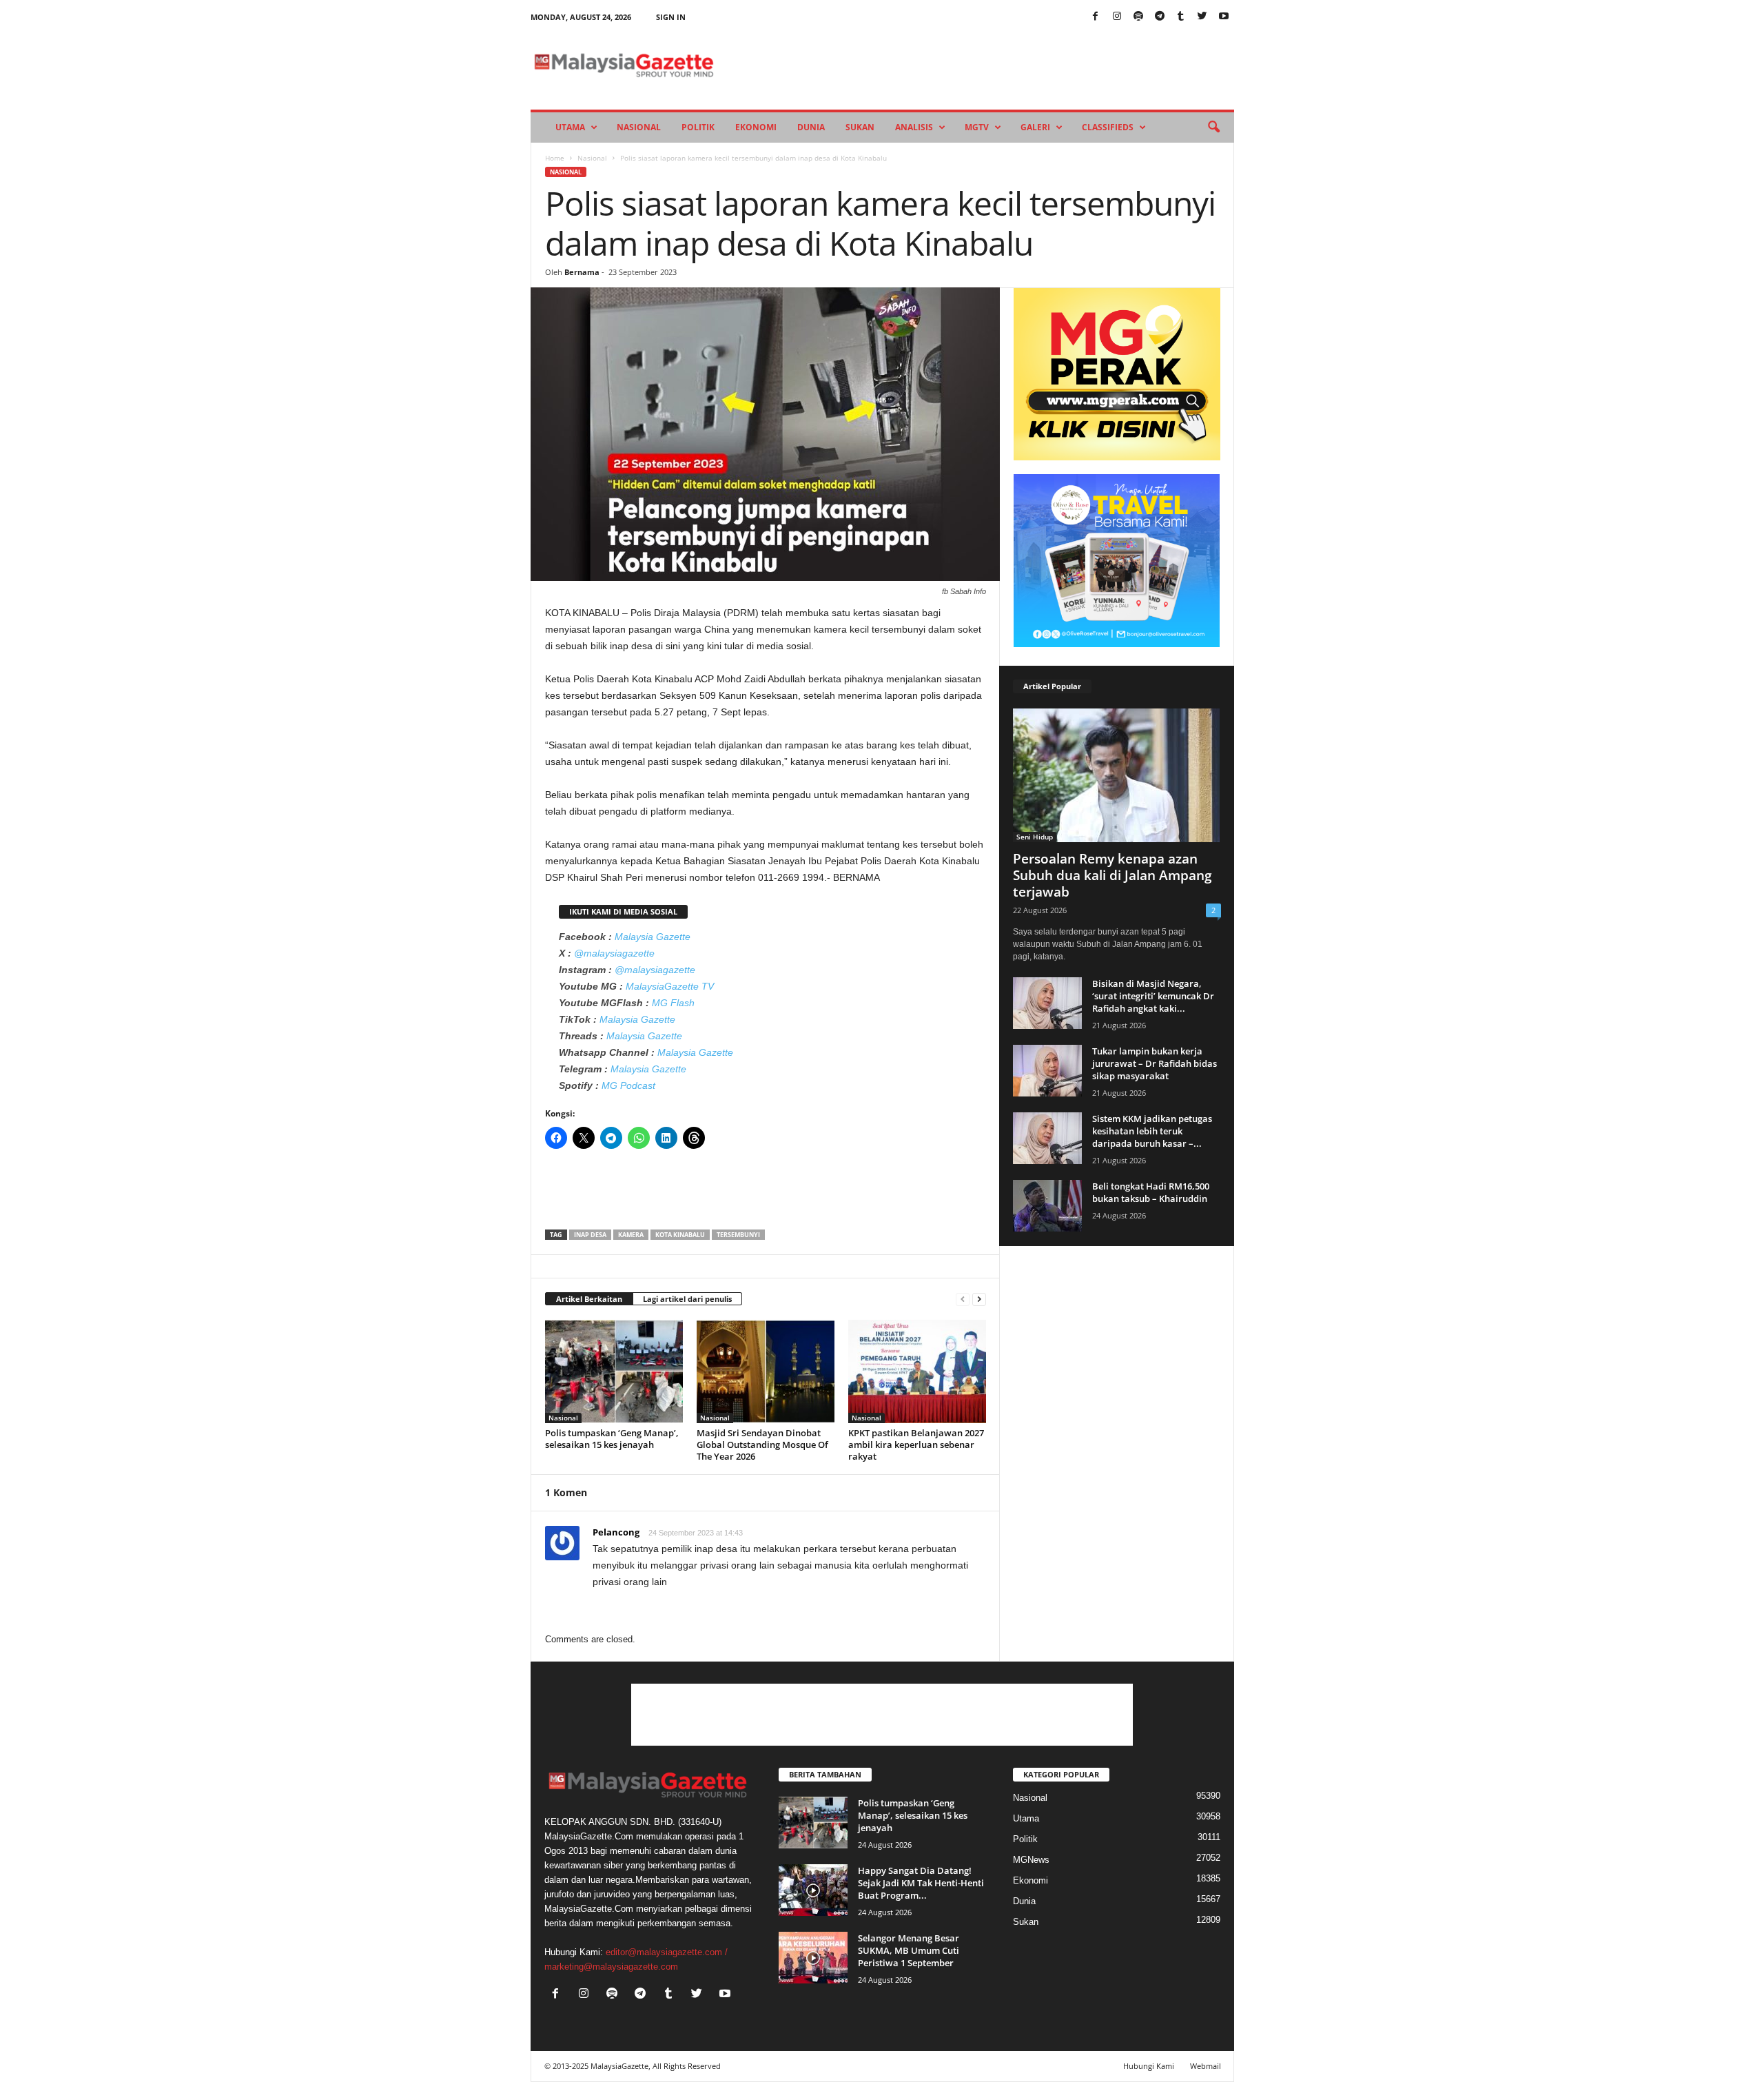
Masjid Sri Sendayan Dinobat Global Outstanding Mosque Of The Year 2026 (762, 1445)
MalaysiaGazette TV (670, 986)
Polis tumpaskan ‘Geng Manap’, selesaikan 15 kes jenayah (612, 1439)
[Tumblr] (1181, 17)
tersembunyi (738, 1235)
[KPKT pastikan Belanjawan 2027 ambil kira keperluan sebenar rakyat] (917, 1371)
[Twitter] (1202, 17)
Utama (570, 127)
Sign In (671, 17)
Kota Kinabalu (680, 1235)
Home (555, 158)
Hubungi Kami (1149, 2066)
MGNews (1031, 1860)
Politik (698, 127)
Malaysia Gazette (653, 937)
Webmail (1206, 2066)
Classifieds (1108, 127)
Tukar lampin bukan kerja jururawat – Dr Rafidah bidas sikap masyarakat (1155, 1063)
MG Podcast (628, 1085)
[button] (1213, 127)
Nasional (639, 127)
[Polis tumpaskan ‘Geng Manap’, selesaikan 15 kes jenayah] (614, 1371)
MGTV (977, 127)
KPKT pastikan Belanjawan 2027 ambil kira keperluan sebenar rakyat (916, 1445)
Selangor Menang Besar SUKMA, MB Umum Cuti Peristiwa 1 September (909, 1950)
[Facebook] (1096, 17)
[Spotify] (1138, 17)
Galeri (1035, 127)
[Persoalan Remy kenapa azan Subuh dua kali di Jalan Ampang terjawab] (1117, 775)
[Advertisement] (766, 1194)
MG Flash (673, 1003)
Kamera (631, 1235)
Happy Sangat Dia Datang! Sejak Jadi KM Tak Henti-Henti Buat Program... (921, 1883)
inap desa (590, 1235)
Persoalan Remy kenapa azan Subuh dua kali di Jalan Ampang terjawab (1112, 875)
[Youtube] (1224, 17)
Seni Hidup (1035, 837)
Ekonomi (756, 127)
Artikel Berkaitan (589, 1299)
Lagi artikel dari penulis (687, 1299)
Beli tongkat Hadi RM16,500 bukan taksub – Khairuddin (1151, 1192)
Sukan (860, 127)
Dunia (811, 127)
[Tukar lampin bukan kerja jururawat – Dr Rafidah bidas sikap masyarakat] (1047, 1071)
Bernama (582, 272)
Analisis (914, 127)
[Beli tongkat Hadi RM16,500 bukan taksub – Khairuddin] (1047, 1206)
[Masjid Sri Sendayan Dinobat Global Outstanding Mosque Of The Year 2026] (766, 1371)
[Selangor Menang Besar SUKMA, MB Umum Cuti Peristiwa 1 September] (813, 1958)
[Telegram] (1160, 17)
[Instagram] (1117, 17)
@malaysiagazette (614, 953)
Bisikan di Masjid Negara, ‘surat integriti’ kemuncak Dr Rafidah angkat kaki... (1153, 996)
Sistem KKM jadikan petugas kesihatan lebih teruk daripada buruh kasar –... (1152, 1131)
